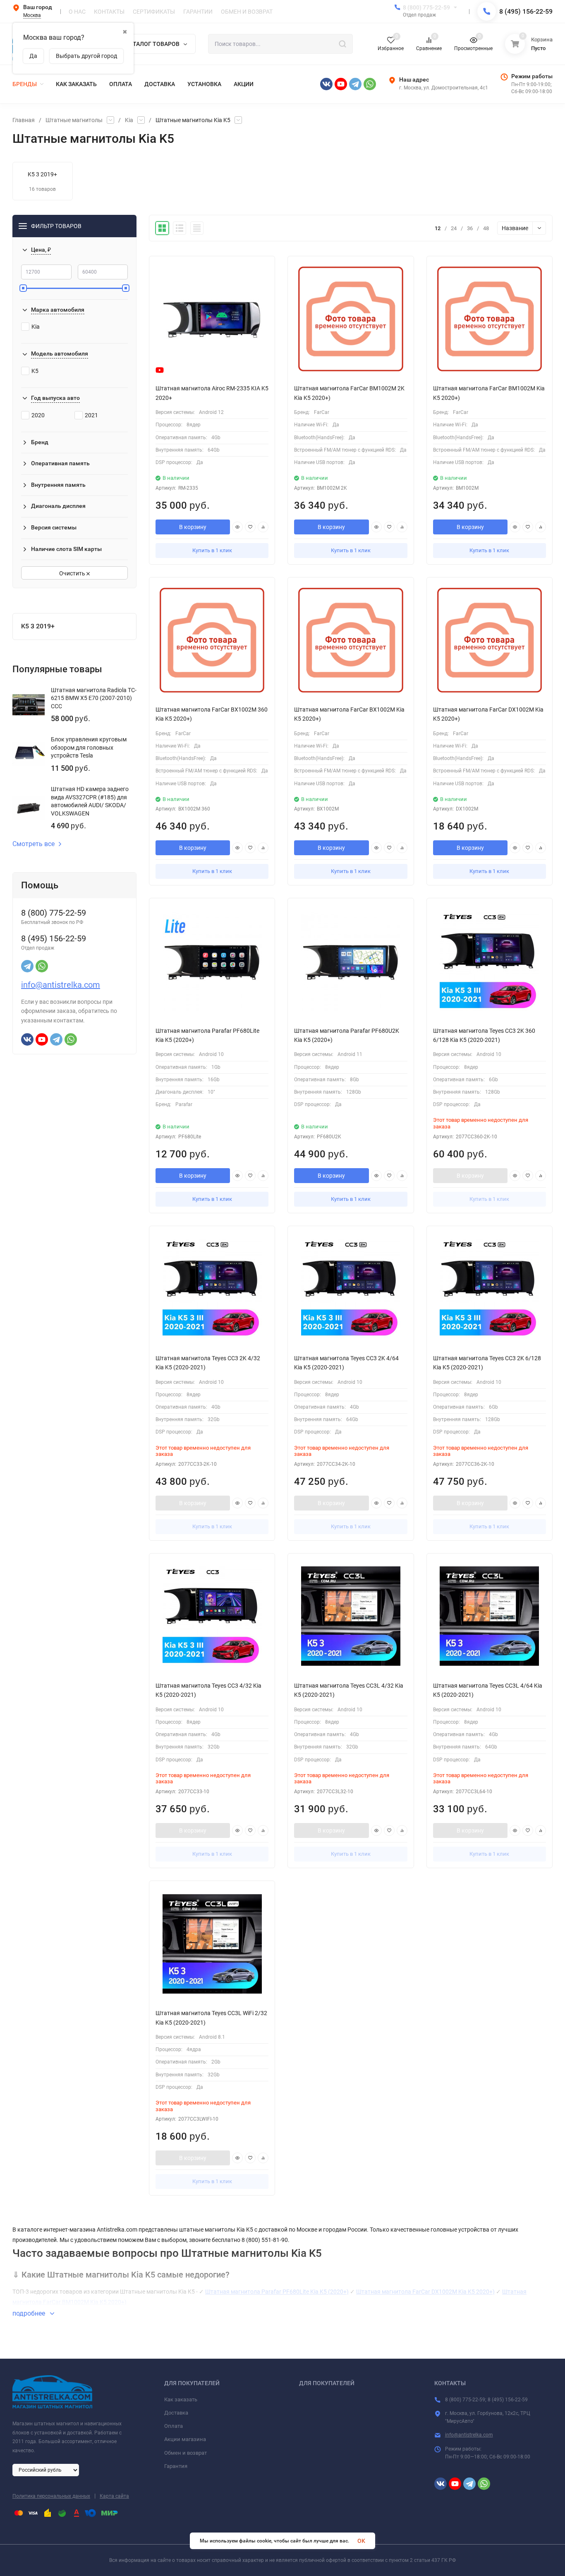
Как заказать (181, 2399)
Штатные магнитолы (74, 120)
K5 (35, 371)
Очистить (73, 573)
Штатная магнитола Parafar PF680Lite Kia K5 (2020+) (277, 2292)
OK (361, 2541)
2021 (91, 415)
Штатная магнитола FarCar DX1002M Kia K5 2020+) (425, 2292)
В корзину (193, 527)
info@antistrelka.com (61, 985)
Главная (24, 120)
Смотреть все (34, 844)
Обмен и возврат (186, 2453)
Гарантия (176, 2466)
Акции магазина (185, 2439)
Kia (129, 120)
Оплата (174, 2426)
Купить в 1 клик (212, 550)
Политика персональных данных (51, 2496)
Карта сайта (114, 2496)
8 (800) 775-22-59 (426, 7)
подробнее (30, 2313)
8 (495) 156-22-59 (526, 11)
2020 (38, 415)
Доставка (176, 2413)
